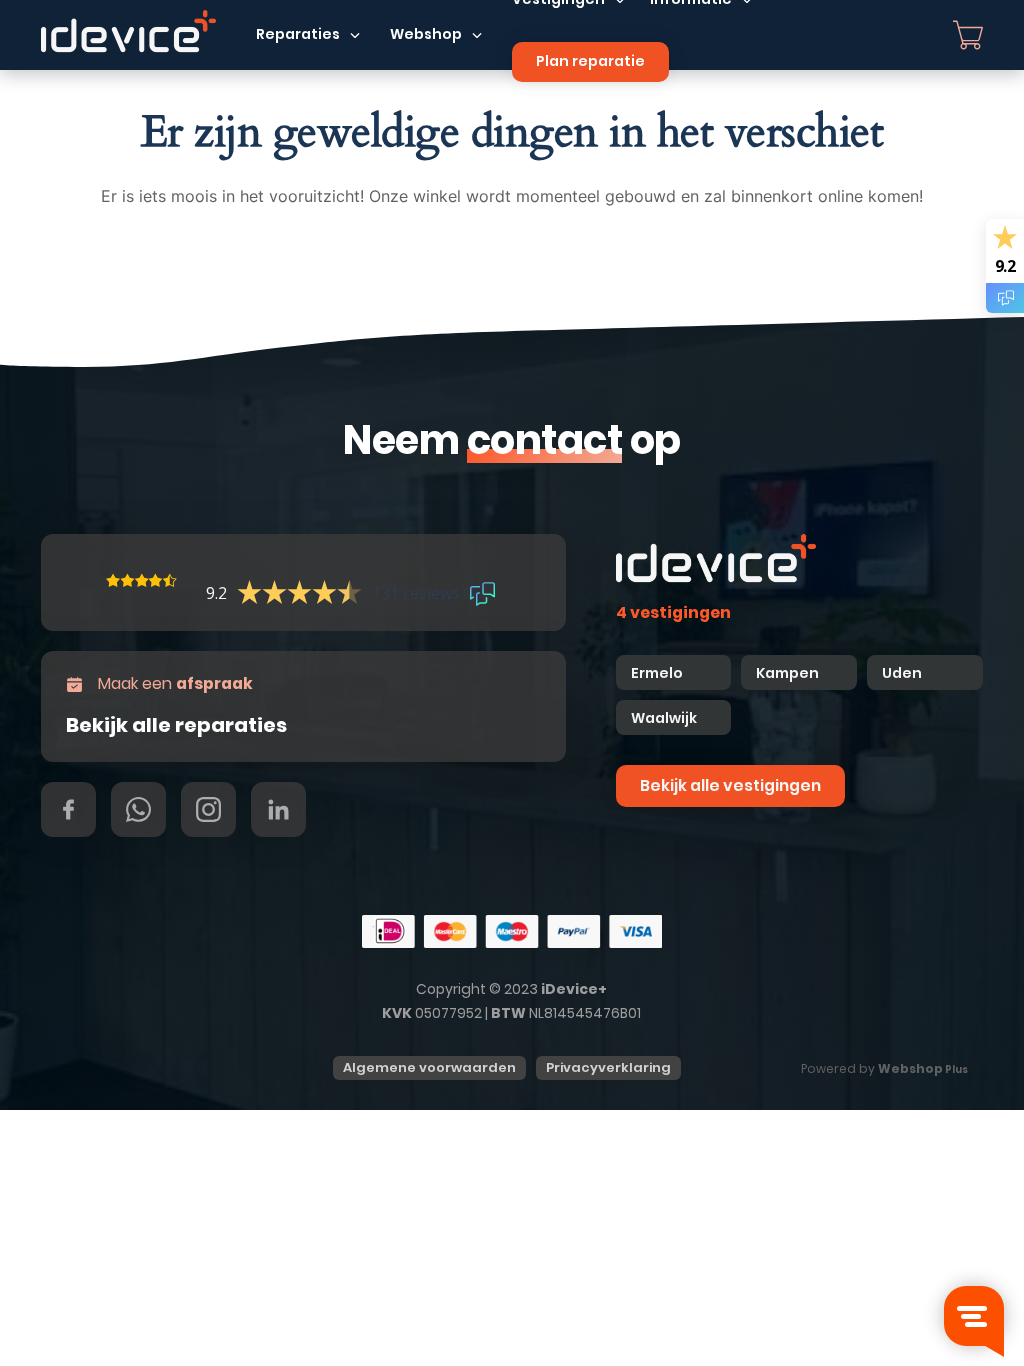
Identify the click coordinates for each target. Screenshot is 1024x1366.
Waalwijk (664, 718)
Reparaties (298, 34)
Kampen (789, 673)
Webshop (426, 34)
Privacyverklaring (608, 1067)
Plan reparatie (590, 61)
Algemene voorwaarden (429, 1067)
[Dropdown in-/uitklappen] (355, 35)
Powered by (884, 1068)
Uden (902, 673)
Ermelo (657, 673)
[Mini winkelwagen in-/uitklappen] (968, 35)
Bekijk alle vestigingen (730, 785)
